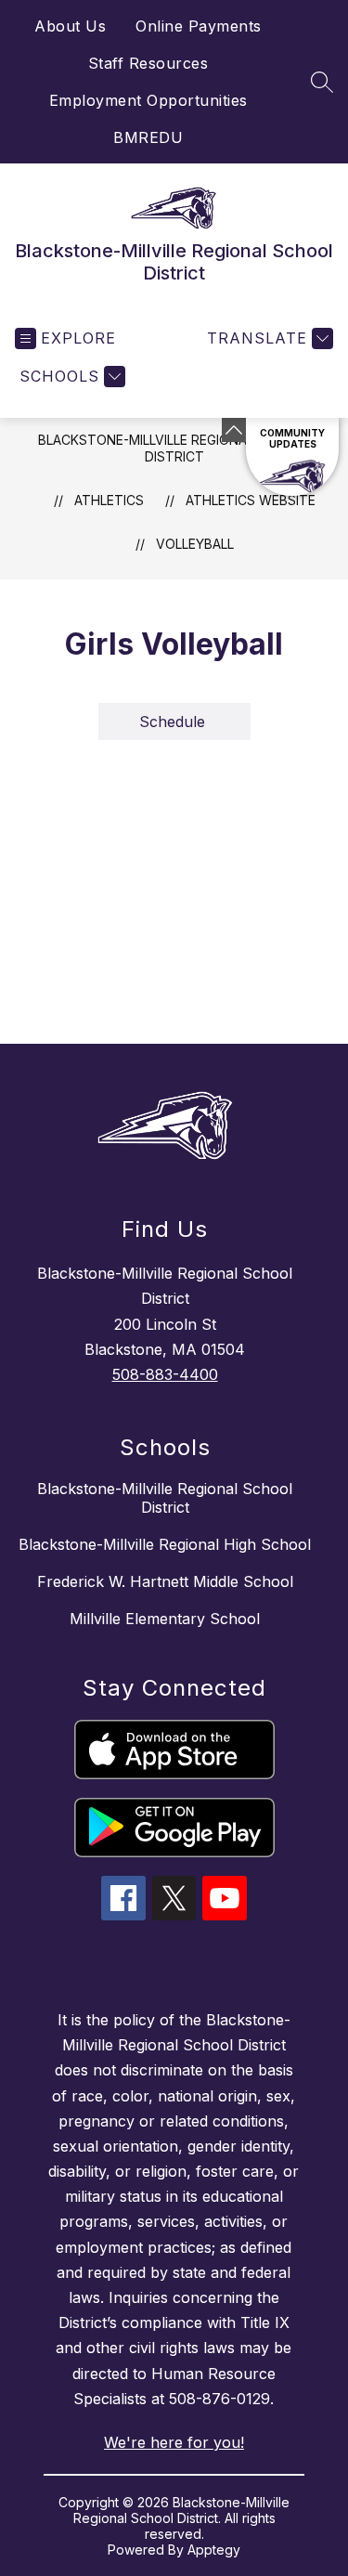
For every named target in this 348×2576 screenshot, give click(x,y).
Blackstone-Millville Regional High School (165, 1544)
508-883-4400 (165, 1374)
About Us (70, 26)
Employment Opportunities (148, 100)
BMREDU (148, 137)
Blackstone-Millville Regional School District (174, 448)
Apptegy (214, 2550)
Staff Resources (148, 63)
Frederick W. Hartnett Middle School (165, 1581)
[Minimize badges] (234, 430)
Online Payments (199, 26)
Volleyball (195, 544)
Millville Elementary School (165, 1619)
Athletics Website (251, 500)
